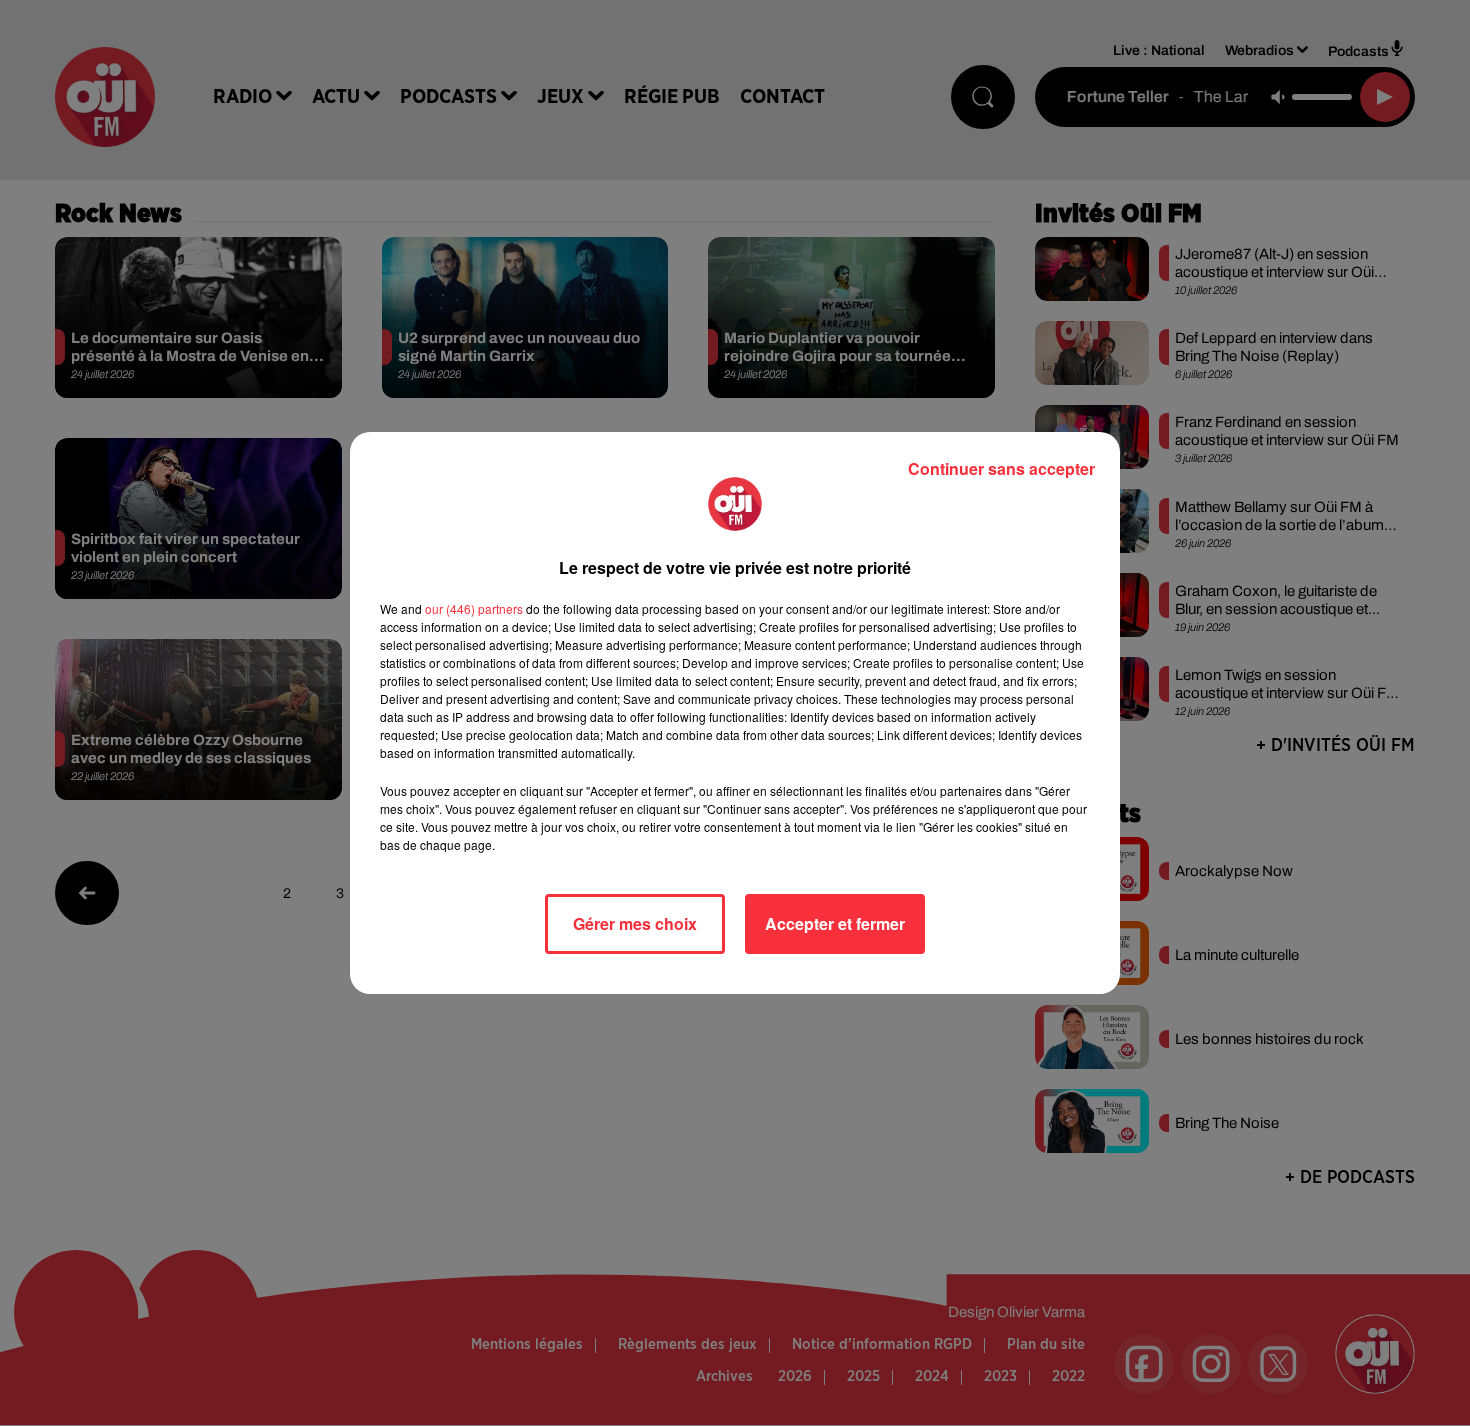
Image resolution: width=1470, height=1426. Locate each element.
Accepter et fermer (835, 923)
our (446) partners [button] (474, 608)
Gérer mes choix (635, 923)
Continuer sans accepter (1001, 468)
